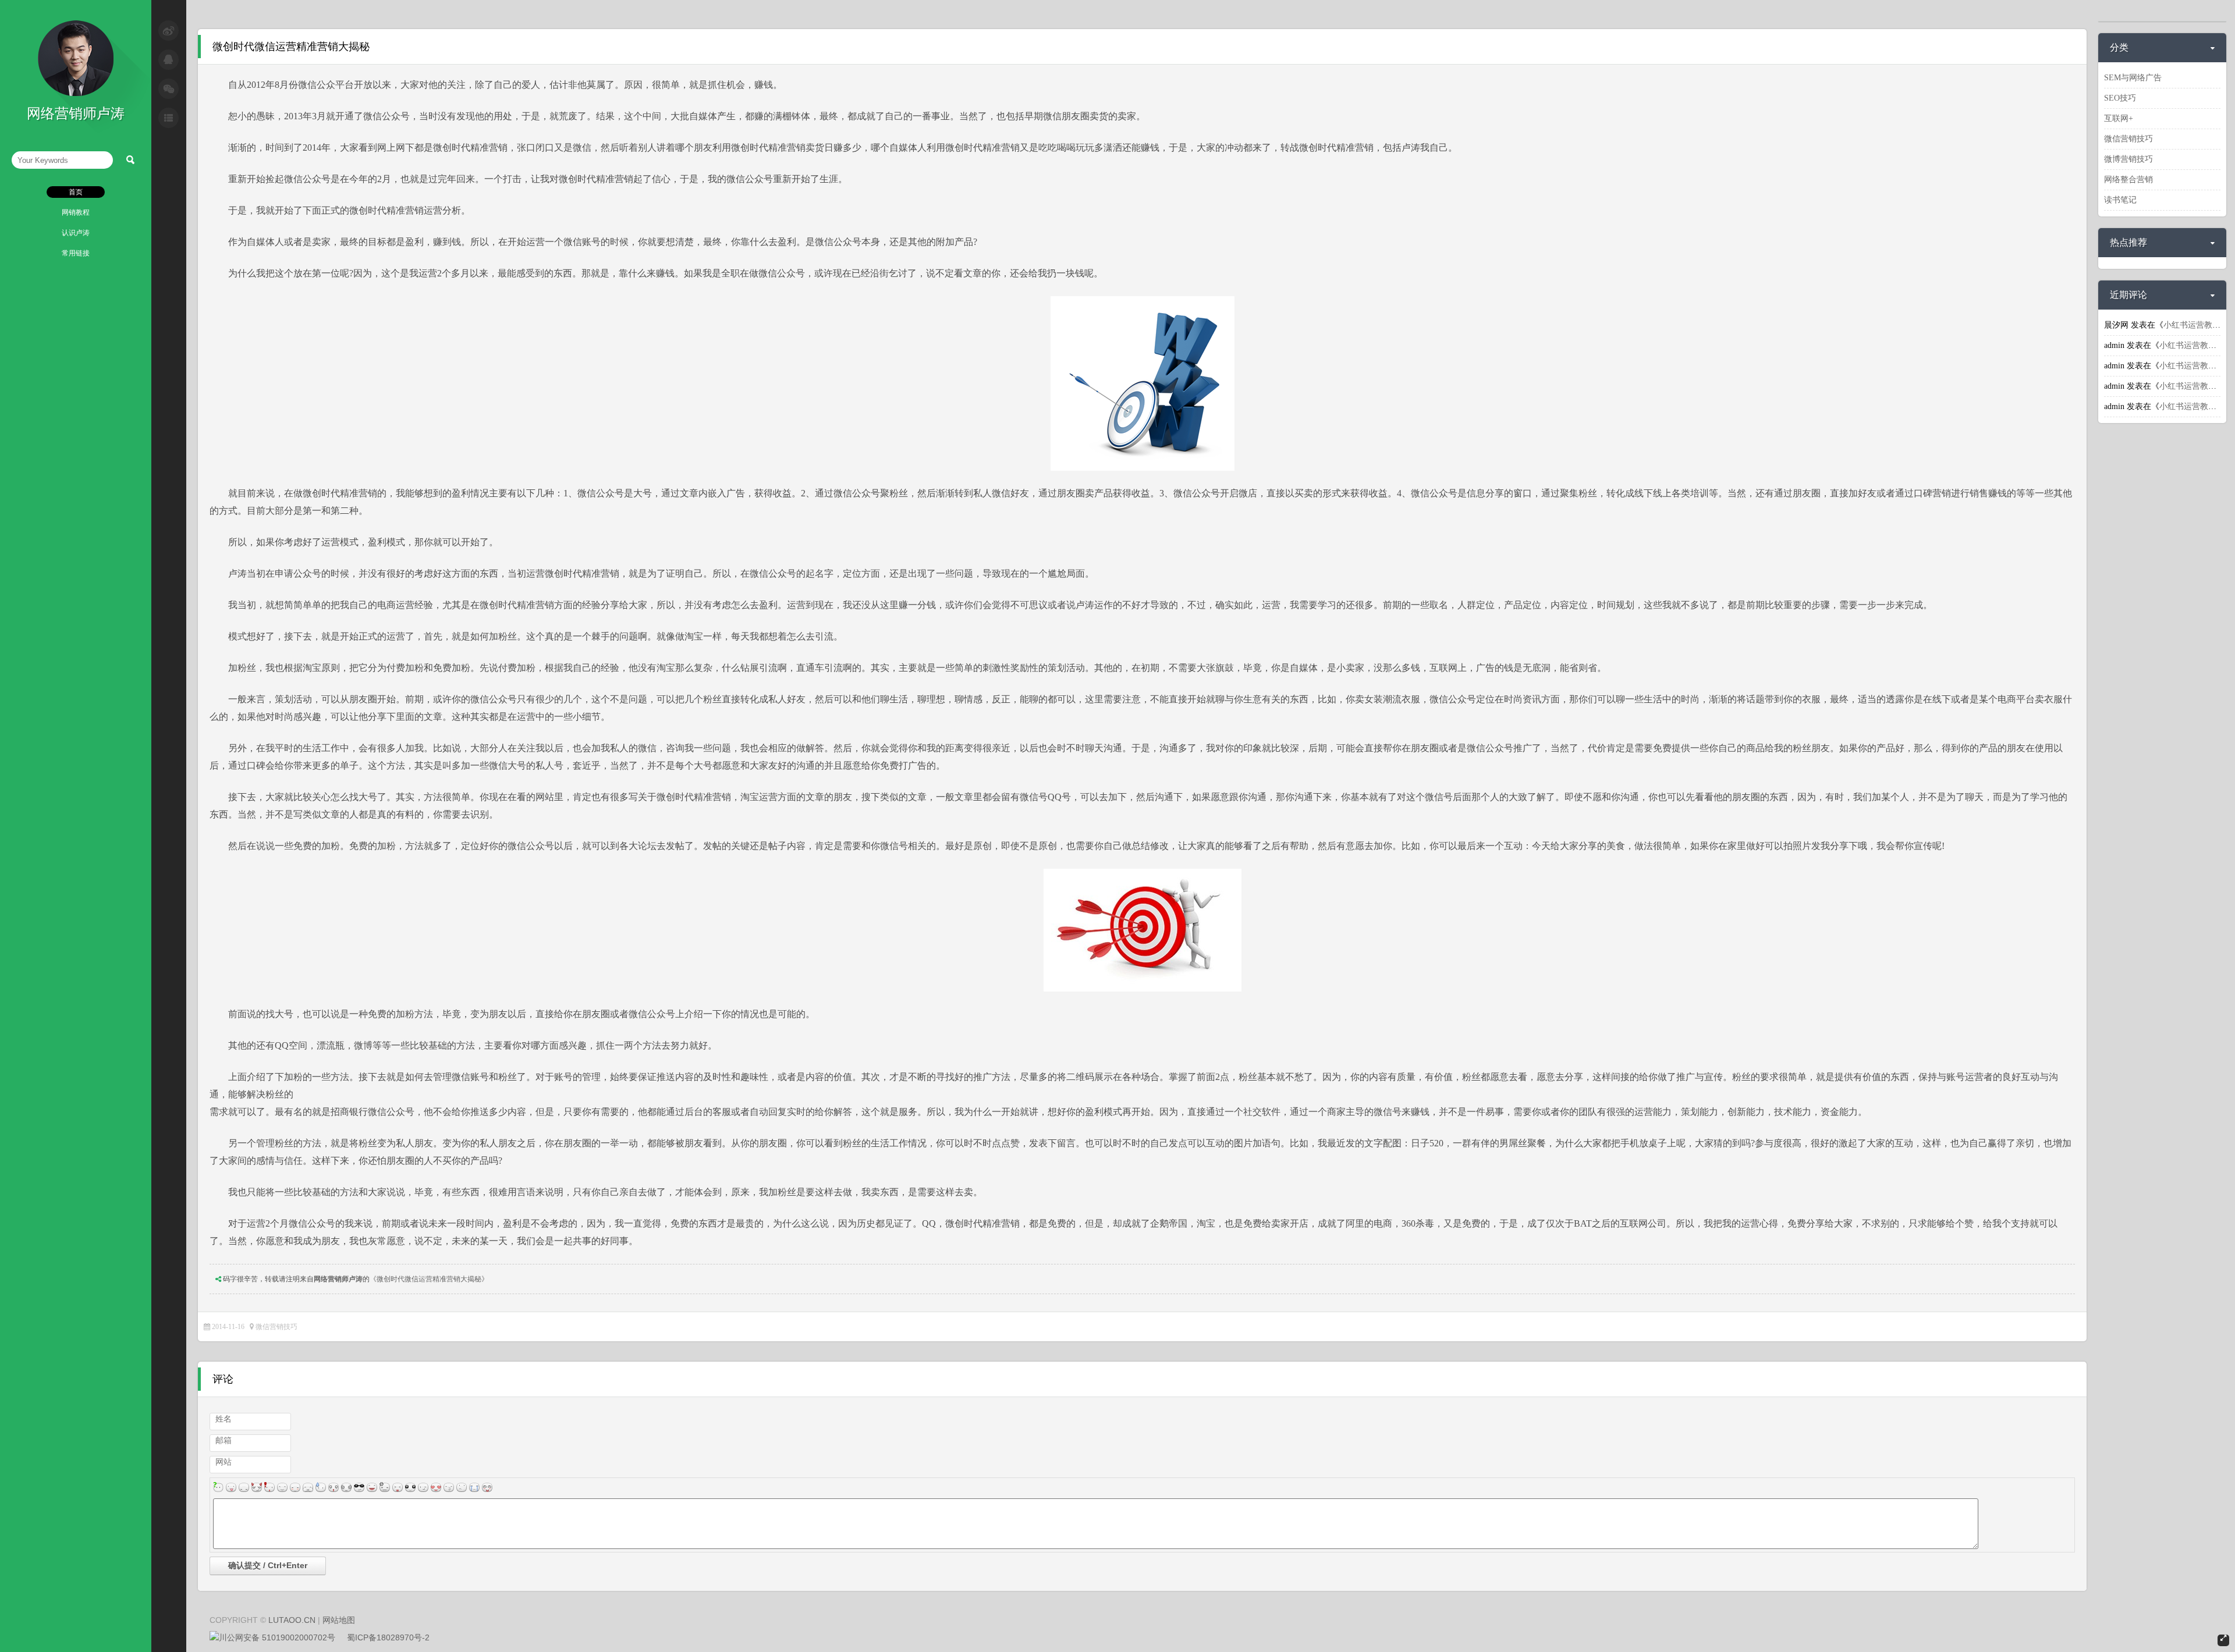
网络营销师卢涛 (338, 1279)
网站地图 (339, 1620)
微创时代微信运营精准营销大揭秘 (291, 47)
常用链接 (76, 253)
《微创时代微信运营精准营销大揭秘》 (429, 1279)
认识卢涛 (76, 233)
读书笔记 (2120, 200)
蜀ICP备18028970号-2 (388, 1637)
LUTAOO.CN (292, 1620)
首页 (76, 192)
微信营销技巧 (276, 1327)
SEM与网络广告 (2133, 78)
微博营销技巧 (2128, 159)
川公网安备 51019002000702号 (277, 1637)
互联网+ (2119, 118)
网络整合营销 (2128, 180)
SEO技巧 (2120, 98)
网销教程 (76, 212)
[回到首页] (76, 94)
